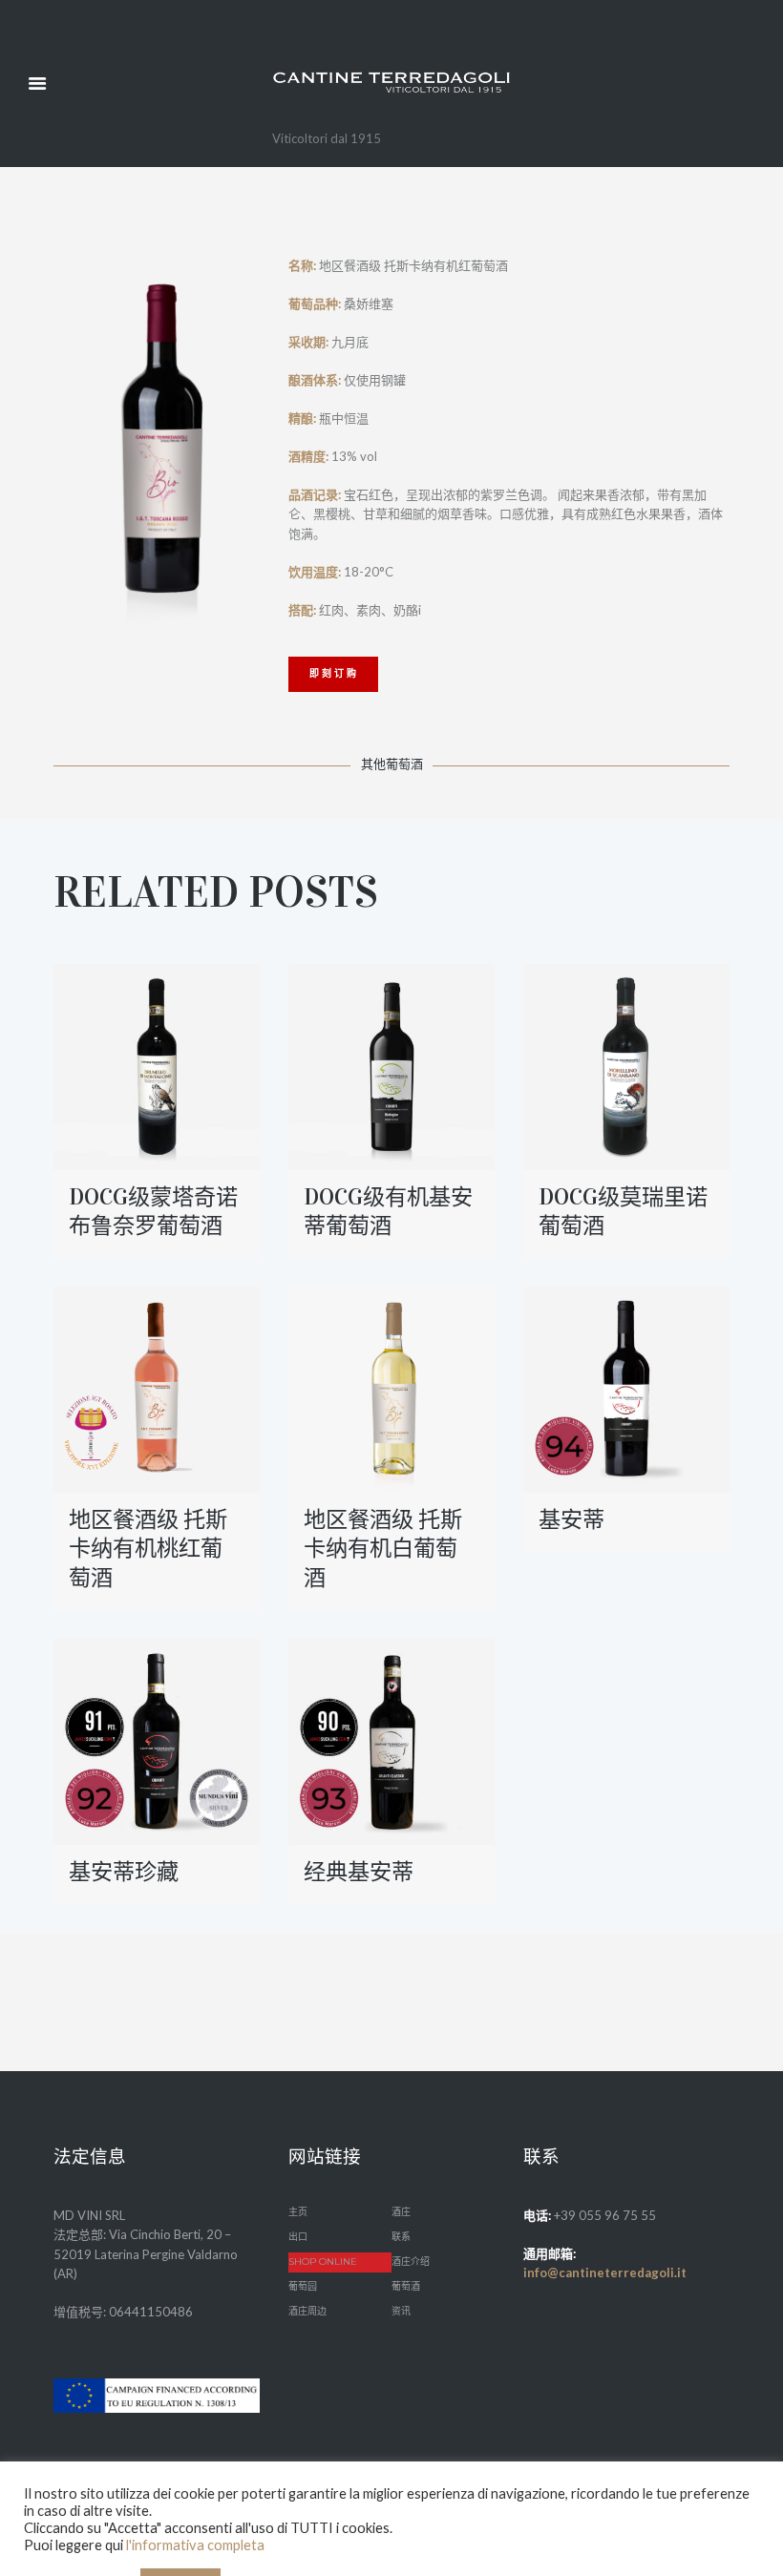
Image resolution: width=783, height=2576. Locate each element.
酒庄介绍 (411, 2262)
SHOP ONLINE (323, 2262)
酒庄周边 (307, 2311)
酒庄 (401, 2212)
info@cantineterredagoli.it (605, 2272)
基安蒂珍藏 (124, 1872)
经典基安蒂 (359, 1872)
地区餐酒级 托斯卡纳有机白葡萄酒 (383, 1548)
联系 (401, 2237)
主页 (298, 2212)
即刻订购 (334, 673)
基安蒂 (571, 1519)
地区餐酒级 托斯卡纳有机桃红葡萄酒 (148, 1548)
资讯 (401, 2311)
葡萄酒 (406, 2286)
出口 (298, 2237)
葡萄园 (303, 2286)
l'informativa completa (195, 2545)
